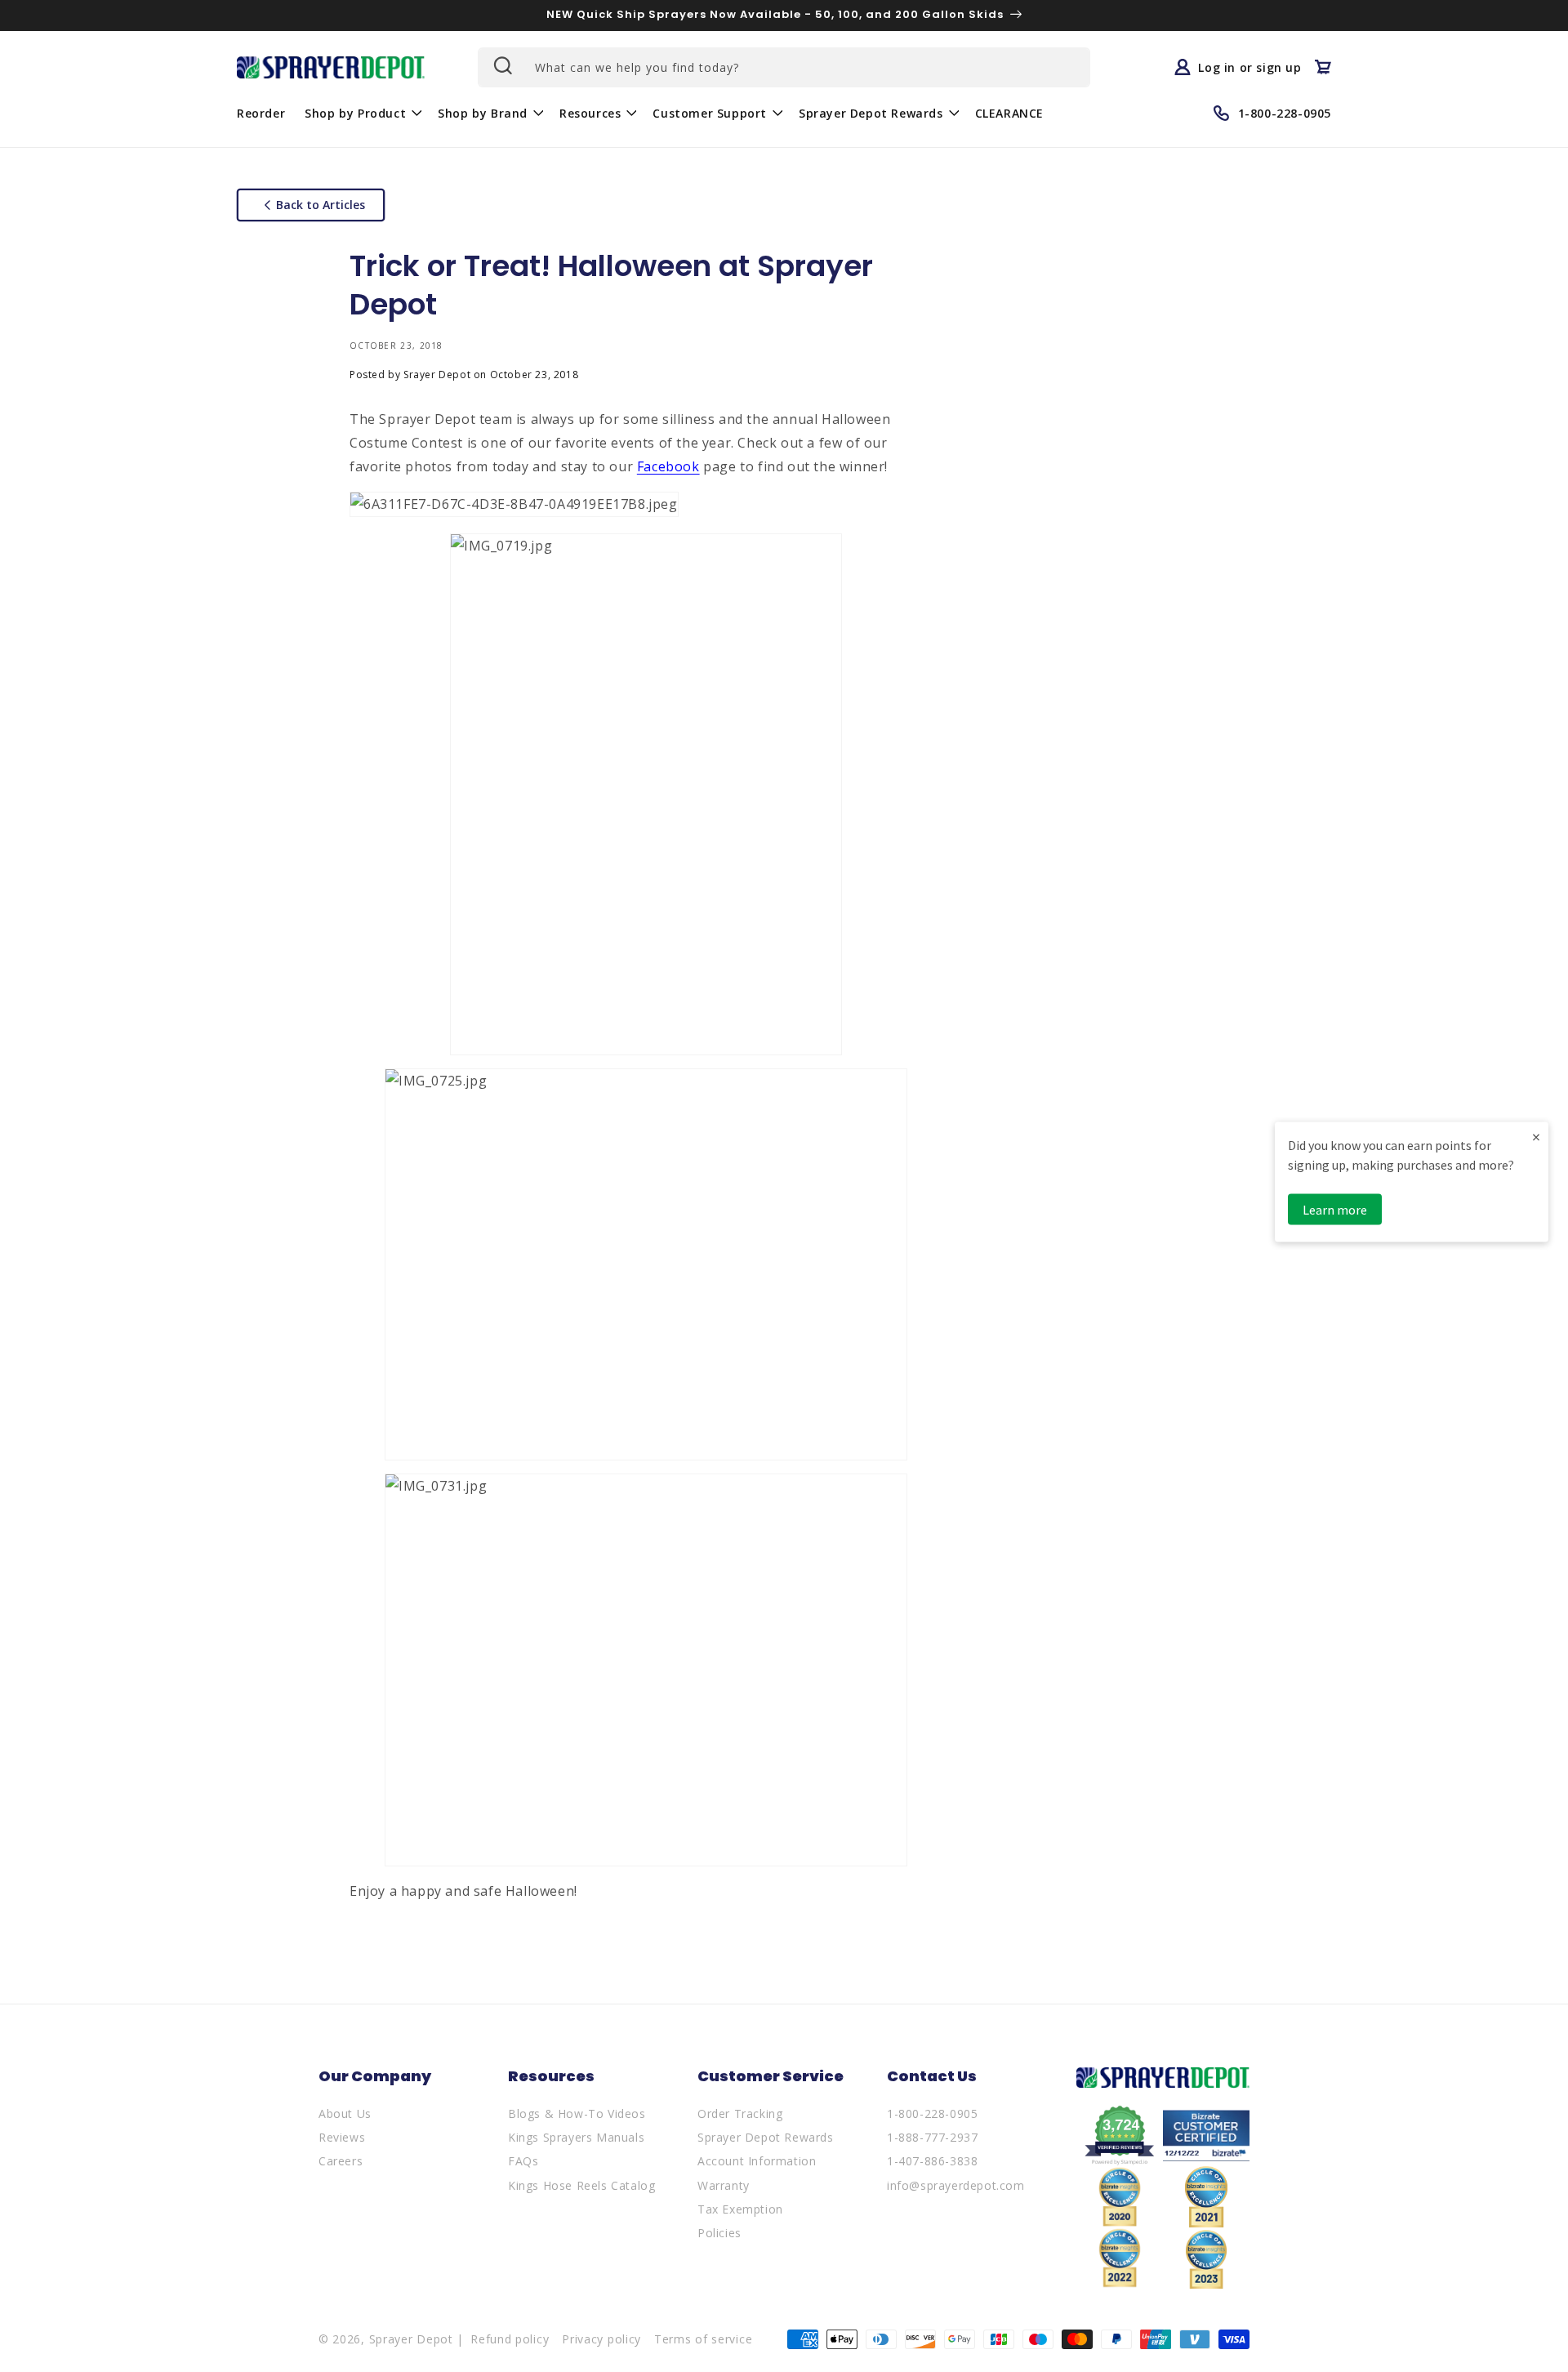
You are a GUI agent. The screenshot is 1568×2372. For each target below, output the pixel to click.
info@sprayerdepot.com (956, 2185)
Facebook (668, 466)
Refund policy (510, 2339)
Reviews (342, 2137)
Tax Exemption (740, 2209)
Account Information (757, 2161)
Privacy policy (601, 2339)
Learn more (1335, 1210)
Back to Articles (321, 205)
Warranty (724, 2185)
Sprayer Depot (411, 2339)
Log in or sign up (1249, 67)
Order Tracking (740, 2113)
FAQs (523, 2161)
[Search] (501, 65)
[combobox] (784, 67)
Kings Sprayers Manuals (576, 2137)
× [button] (1536, 1137)
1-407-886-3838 (932, 2161)
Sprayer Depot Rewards (766, 2137)
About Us (345, 2113)
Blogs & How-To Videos (577, 2113)
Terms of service (703, 2339)
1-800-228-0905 (932, 2113)
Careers (341, 2161)
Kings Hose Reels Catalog (581, 2185)
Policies (719, 2233)
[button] (361, 113)
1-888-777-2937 (932, 2137)
